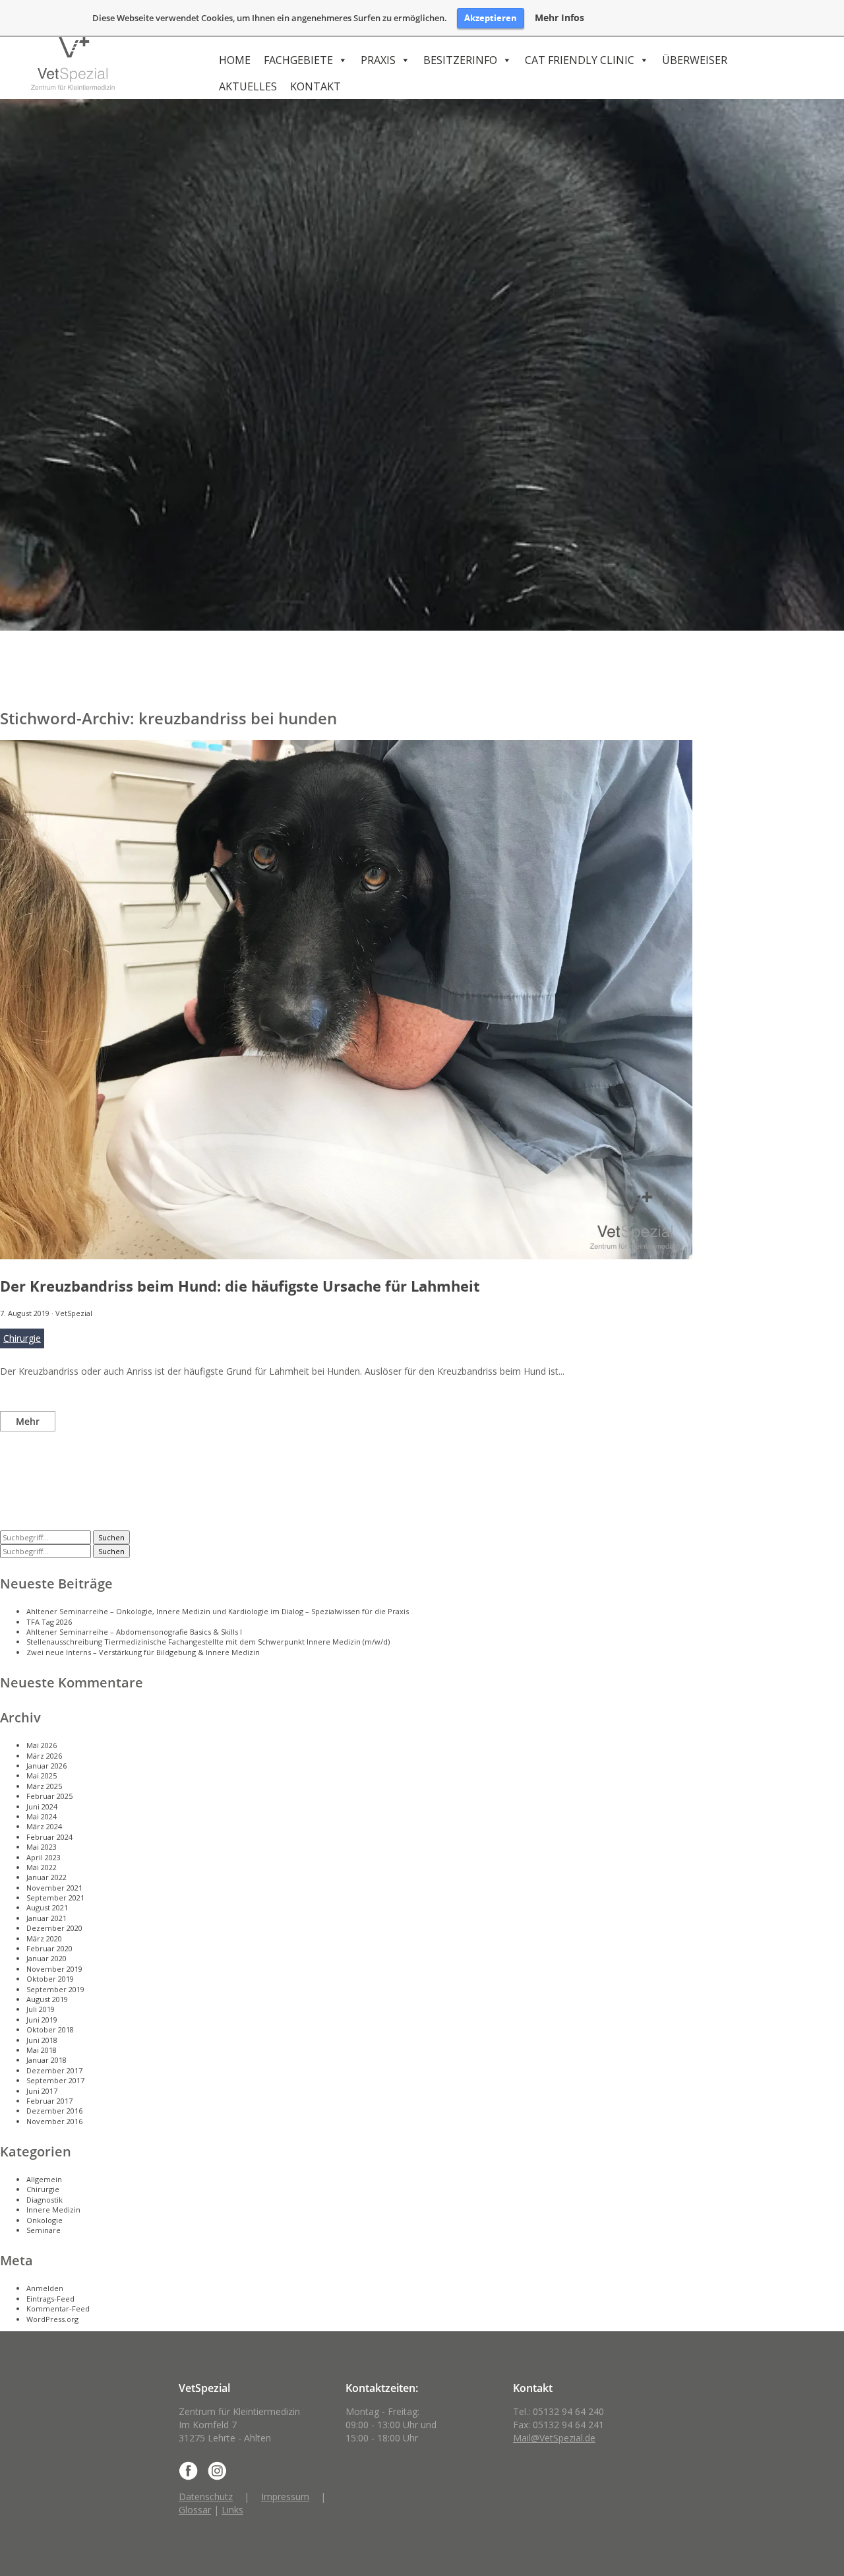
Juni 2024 (42, 1806)
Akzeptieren (491, 18)
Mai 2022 (42, 1867)
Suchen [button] (111, 1537)
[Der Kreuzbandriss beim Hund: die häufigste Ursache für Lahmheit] (346, 1254)
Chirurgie (22, 1338)
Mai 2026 (42, 1745)
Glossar (195, 2510)
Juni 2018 (42, 2040)
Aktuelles (248, 86)
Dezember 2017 (54, 2070)
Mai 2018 (42, 2050)
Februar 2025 (49, 1796)
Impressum (285, 2497)
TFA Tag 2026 (49, 1622)
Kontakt (316, 86)
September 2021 (55, 1898)
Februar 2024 (49, 1837)
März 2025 (44, 1786)
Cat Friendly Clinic (580, 60)
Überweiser (695, 60)
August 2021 (47, 1907)
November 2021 (54, 1888)
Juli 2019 (41, 2009)
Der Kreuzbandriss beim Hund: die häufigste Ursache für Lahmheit (240, 1286)
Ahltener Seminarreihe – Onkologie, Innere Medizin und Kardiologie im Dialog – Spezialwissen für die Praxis (218, 1611)
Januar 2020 (46, 1958)
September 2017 (55, 2080)
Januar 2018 (46, 2060)
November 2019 (54, 1969)
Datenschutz (206, 2497)
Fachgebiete (298, 60)
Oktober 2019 (50, 1979)
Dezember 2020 (54, 1928)
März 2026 (44, 1756)
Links (232, 2510)
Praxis (378, 60)
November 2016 (54, 2121)
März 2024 (44, 1826)
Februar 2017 (49, 2101)
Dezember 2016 (54, 2111)
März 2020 (44, 1938)
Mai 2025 (42, 1775)
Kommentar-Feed (58, 2309)
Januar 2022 (46, 1877)
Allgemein (44, 2179)
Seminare (44, 2230)
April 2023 (44, 1857)
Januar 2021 (46, 1918)
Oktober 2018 (50, 2029)
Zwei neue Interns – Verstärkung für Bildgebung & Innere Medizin (143, 1652)
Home (235, 60)
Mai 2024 (42, 1816)
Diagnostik (45, 2200)
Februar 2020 (49, 1948)
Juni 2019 (42, 2020)
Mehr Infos (559, 18)
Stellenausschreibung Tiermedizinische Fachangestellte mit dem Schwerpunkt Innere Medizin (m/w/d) (208, 1642)
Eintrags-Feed (50, 2299)
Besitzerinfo (460, 60)
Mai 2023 (42, 1847)
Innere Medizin (53, 2210)
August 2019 (47, 1999)
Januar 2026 (46, 1766)
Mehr (28, 1421)
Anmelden (45, 2288)
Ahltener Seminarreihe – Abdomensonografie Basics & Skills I (134, 1632)
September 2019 (55, 1989)
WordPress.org (52, 2319)
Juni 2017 (42, 2091)
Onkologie (45, 2220)
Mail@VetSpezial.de (554, 2438)
